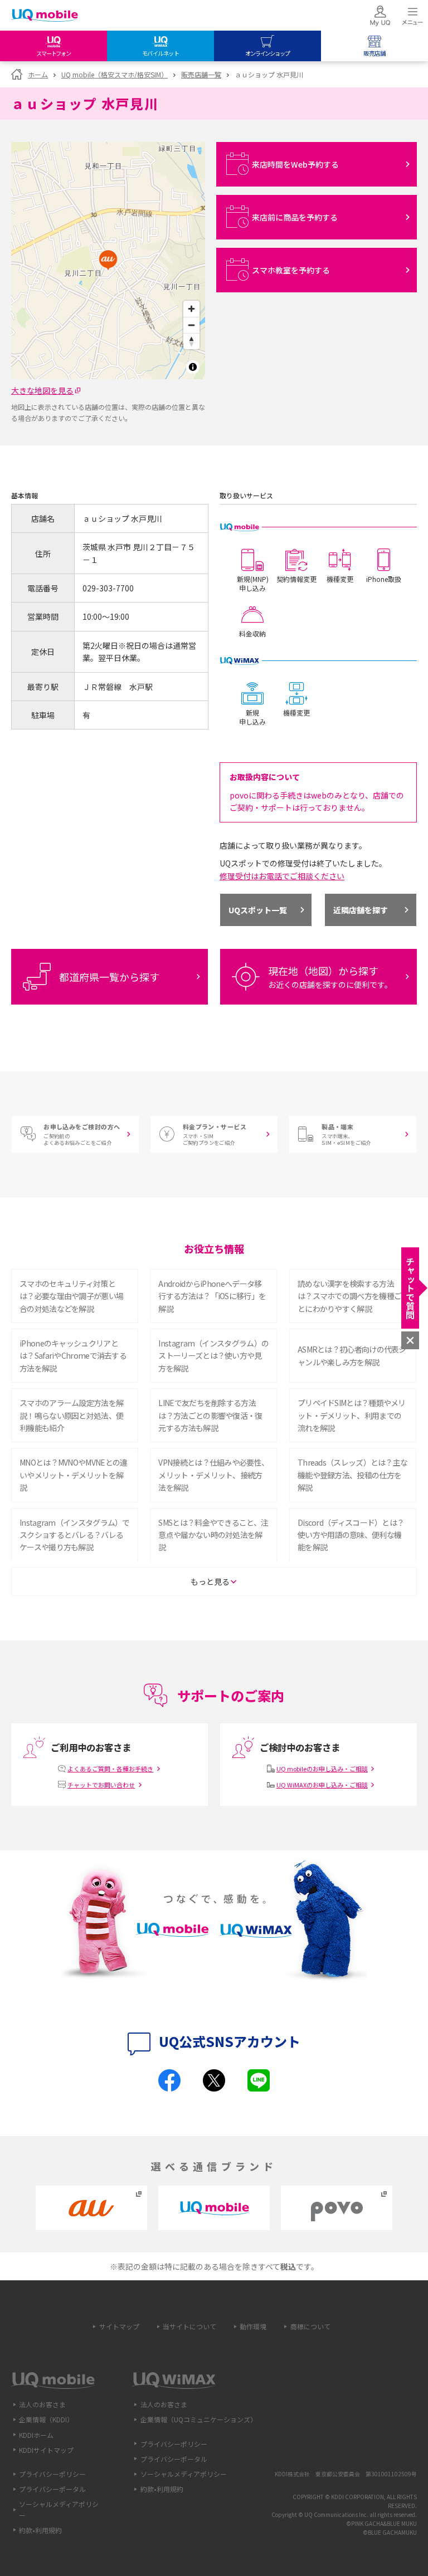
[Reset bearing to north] (191, 341)
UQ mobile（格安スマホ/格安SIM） (115, 74)
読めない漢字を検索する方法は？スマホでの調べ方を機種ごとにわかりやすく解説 (349, 1296)
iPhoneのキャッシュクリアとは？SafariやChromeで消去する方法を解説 (73, 1356)
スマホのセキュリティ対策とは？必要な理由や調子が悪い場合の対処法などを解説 (71, 1296)
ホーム (38, 74)
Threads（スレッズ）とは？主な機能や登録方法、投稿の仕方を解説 (352, 1475)
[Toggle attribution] (193, 367)
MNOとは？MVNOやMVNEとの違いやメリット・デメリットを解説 (73, 1475)
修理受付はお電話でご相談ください (282, 876)
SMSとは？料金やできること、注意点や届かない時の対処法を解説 (213, 1535)
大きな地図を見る (42, 390)
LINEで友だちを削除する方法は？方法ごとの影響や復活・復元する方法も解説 (210, 1415)
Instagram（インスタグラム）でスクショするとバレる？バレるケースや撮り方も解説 (75, 1535)
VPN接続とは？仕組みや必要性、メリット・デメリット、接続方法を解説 (213, 1475)
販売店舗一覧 (201, 74)
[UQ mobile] (45, 16)
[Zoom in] (191, 309)
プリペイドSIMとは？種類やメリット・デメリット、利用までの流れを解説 (352, 1415)
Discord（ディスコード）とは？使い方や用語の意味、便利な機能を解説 (351, 1535)
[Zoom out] (191, 325)
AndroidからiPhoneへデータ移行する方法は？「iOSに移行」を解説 (212, 1296)
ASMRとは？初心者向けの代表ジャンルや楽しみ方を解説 (352, 1355)
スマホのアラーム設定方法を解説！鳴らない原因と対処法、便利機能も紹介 (71, 1415)
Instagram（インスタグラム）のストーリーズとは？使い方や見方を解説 (213, 1356)
